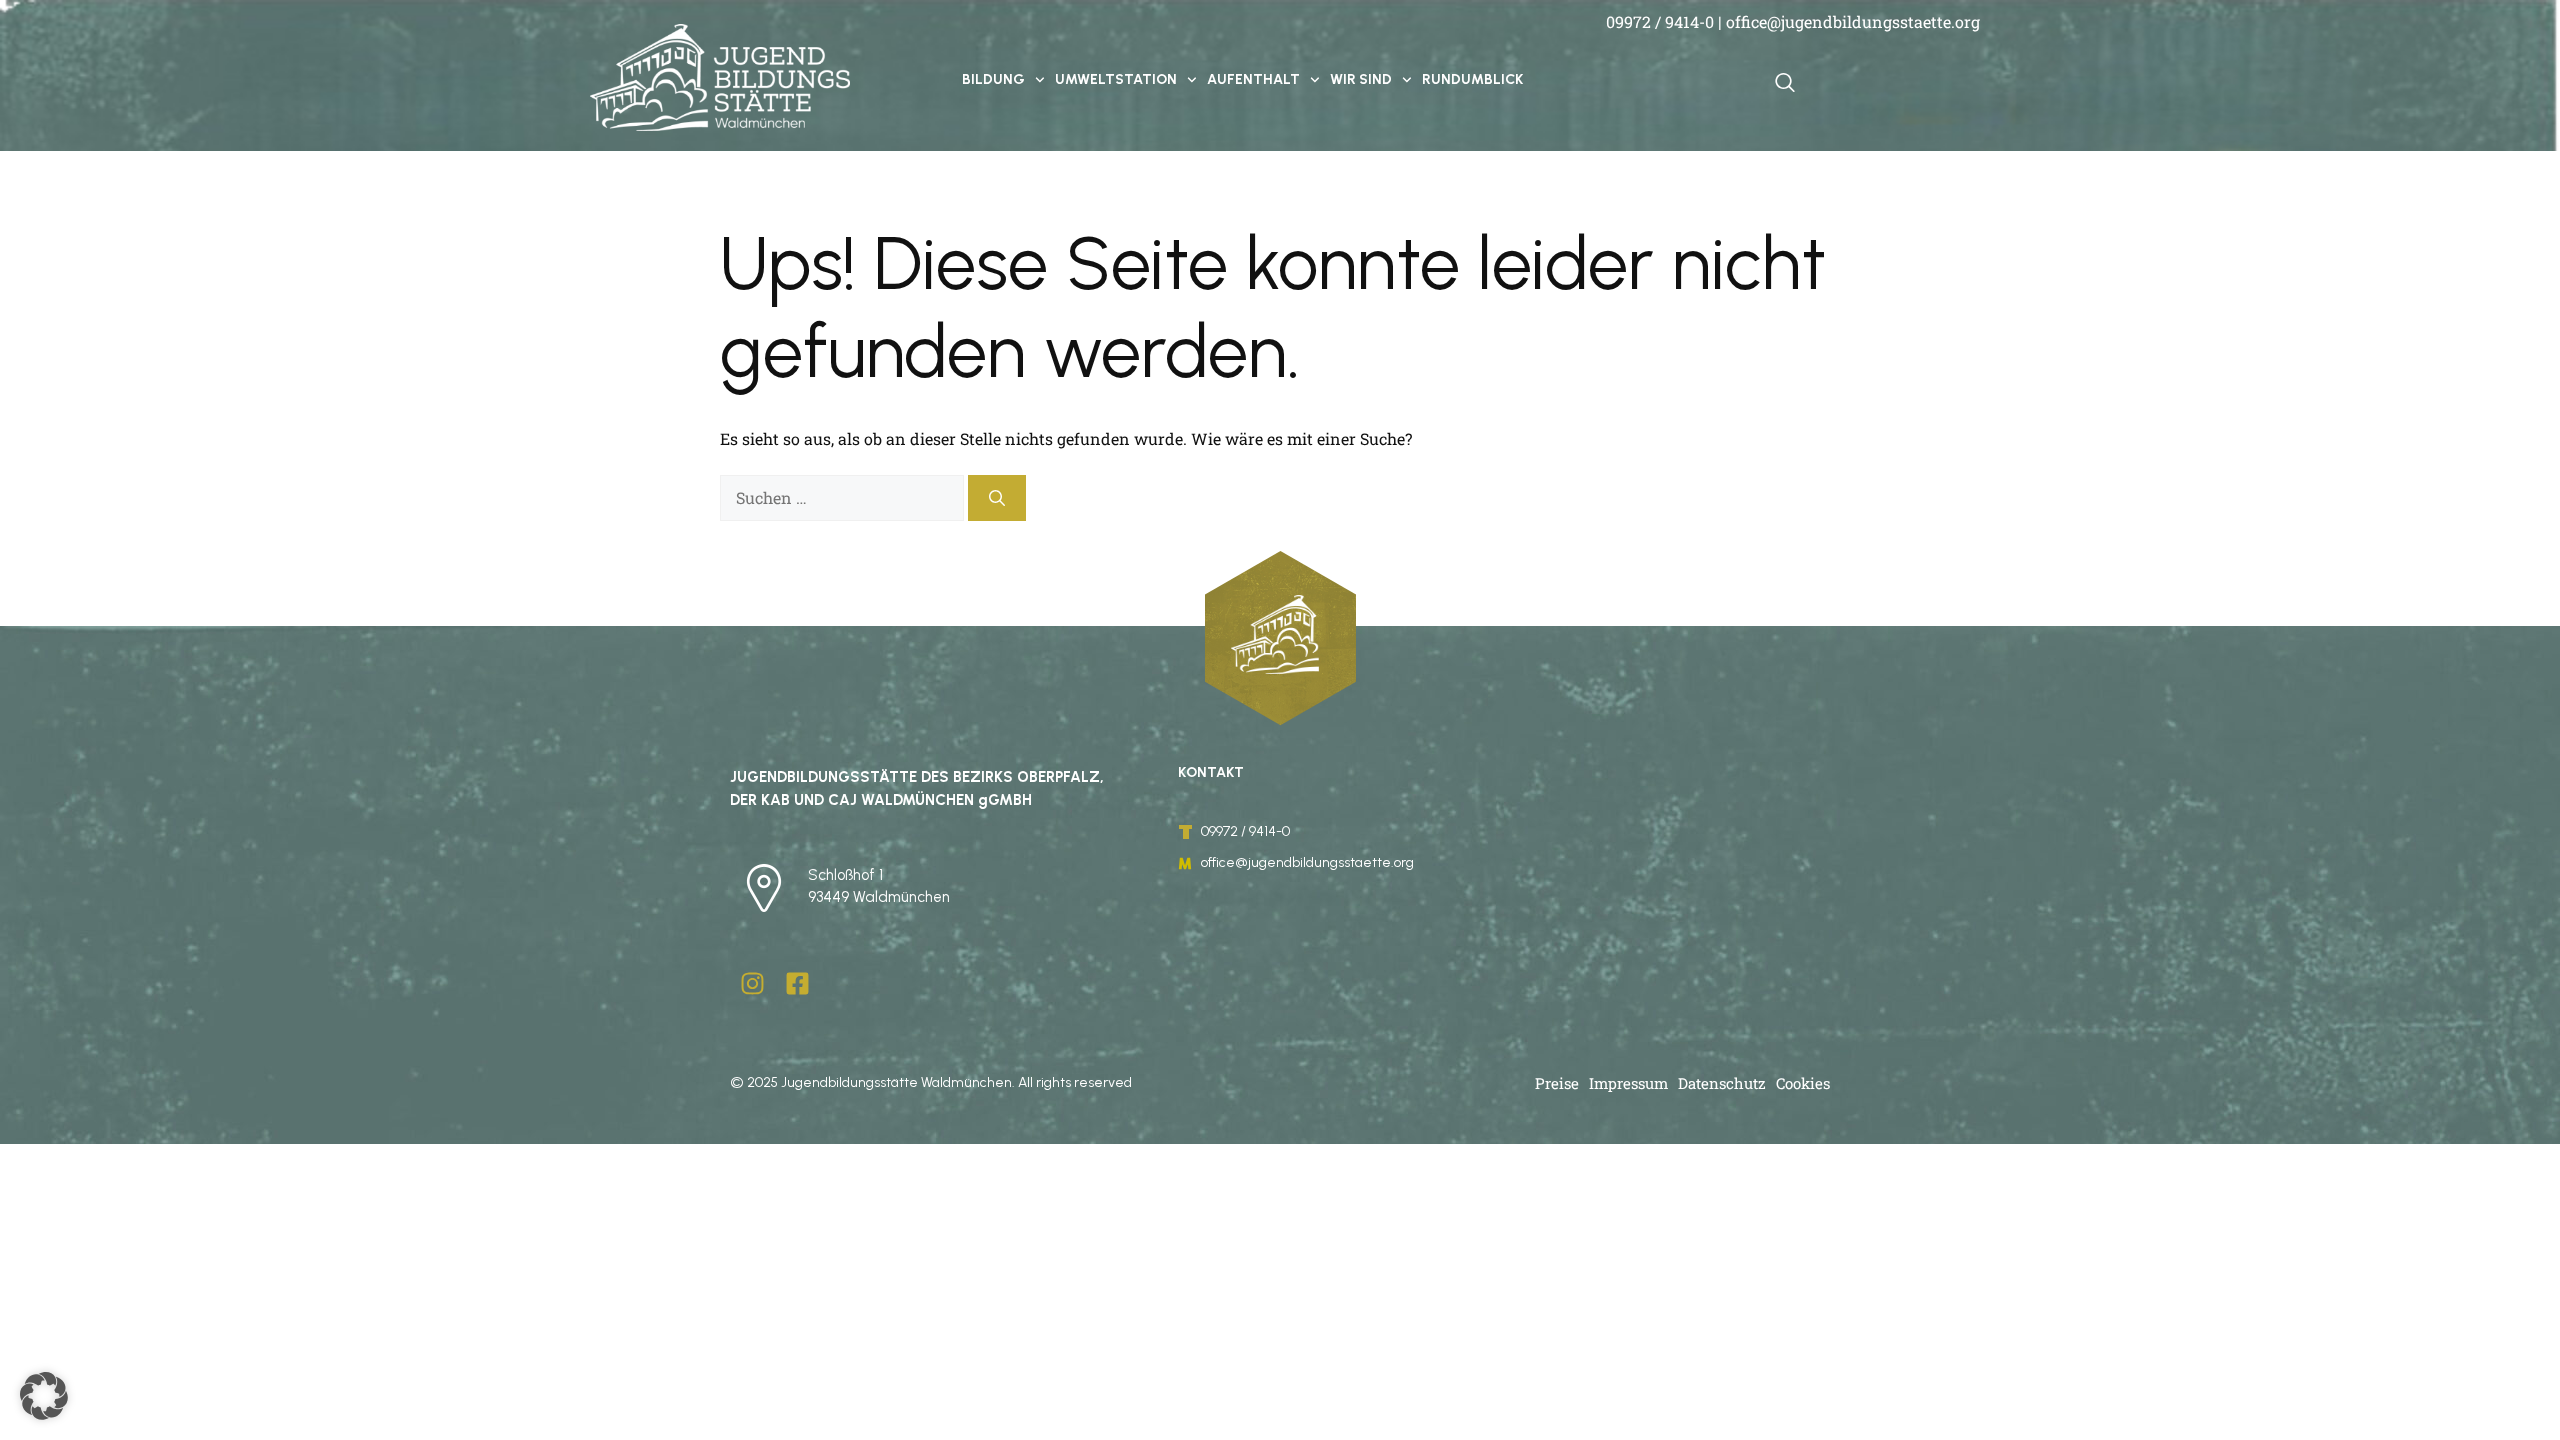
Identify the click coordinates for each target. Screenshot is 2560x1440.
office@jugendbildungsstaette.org (1853, 21)
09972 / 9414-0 (1660, 21)
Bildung (993, 79)
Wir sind (1361, 79)
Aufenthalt (1253, 79)
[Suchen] (997, 498)
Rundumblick (1472, 79)
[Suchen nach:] (844, 497)
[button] (44, 1396)
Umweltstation (1116, 79)
